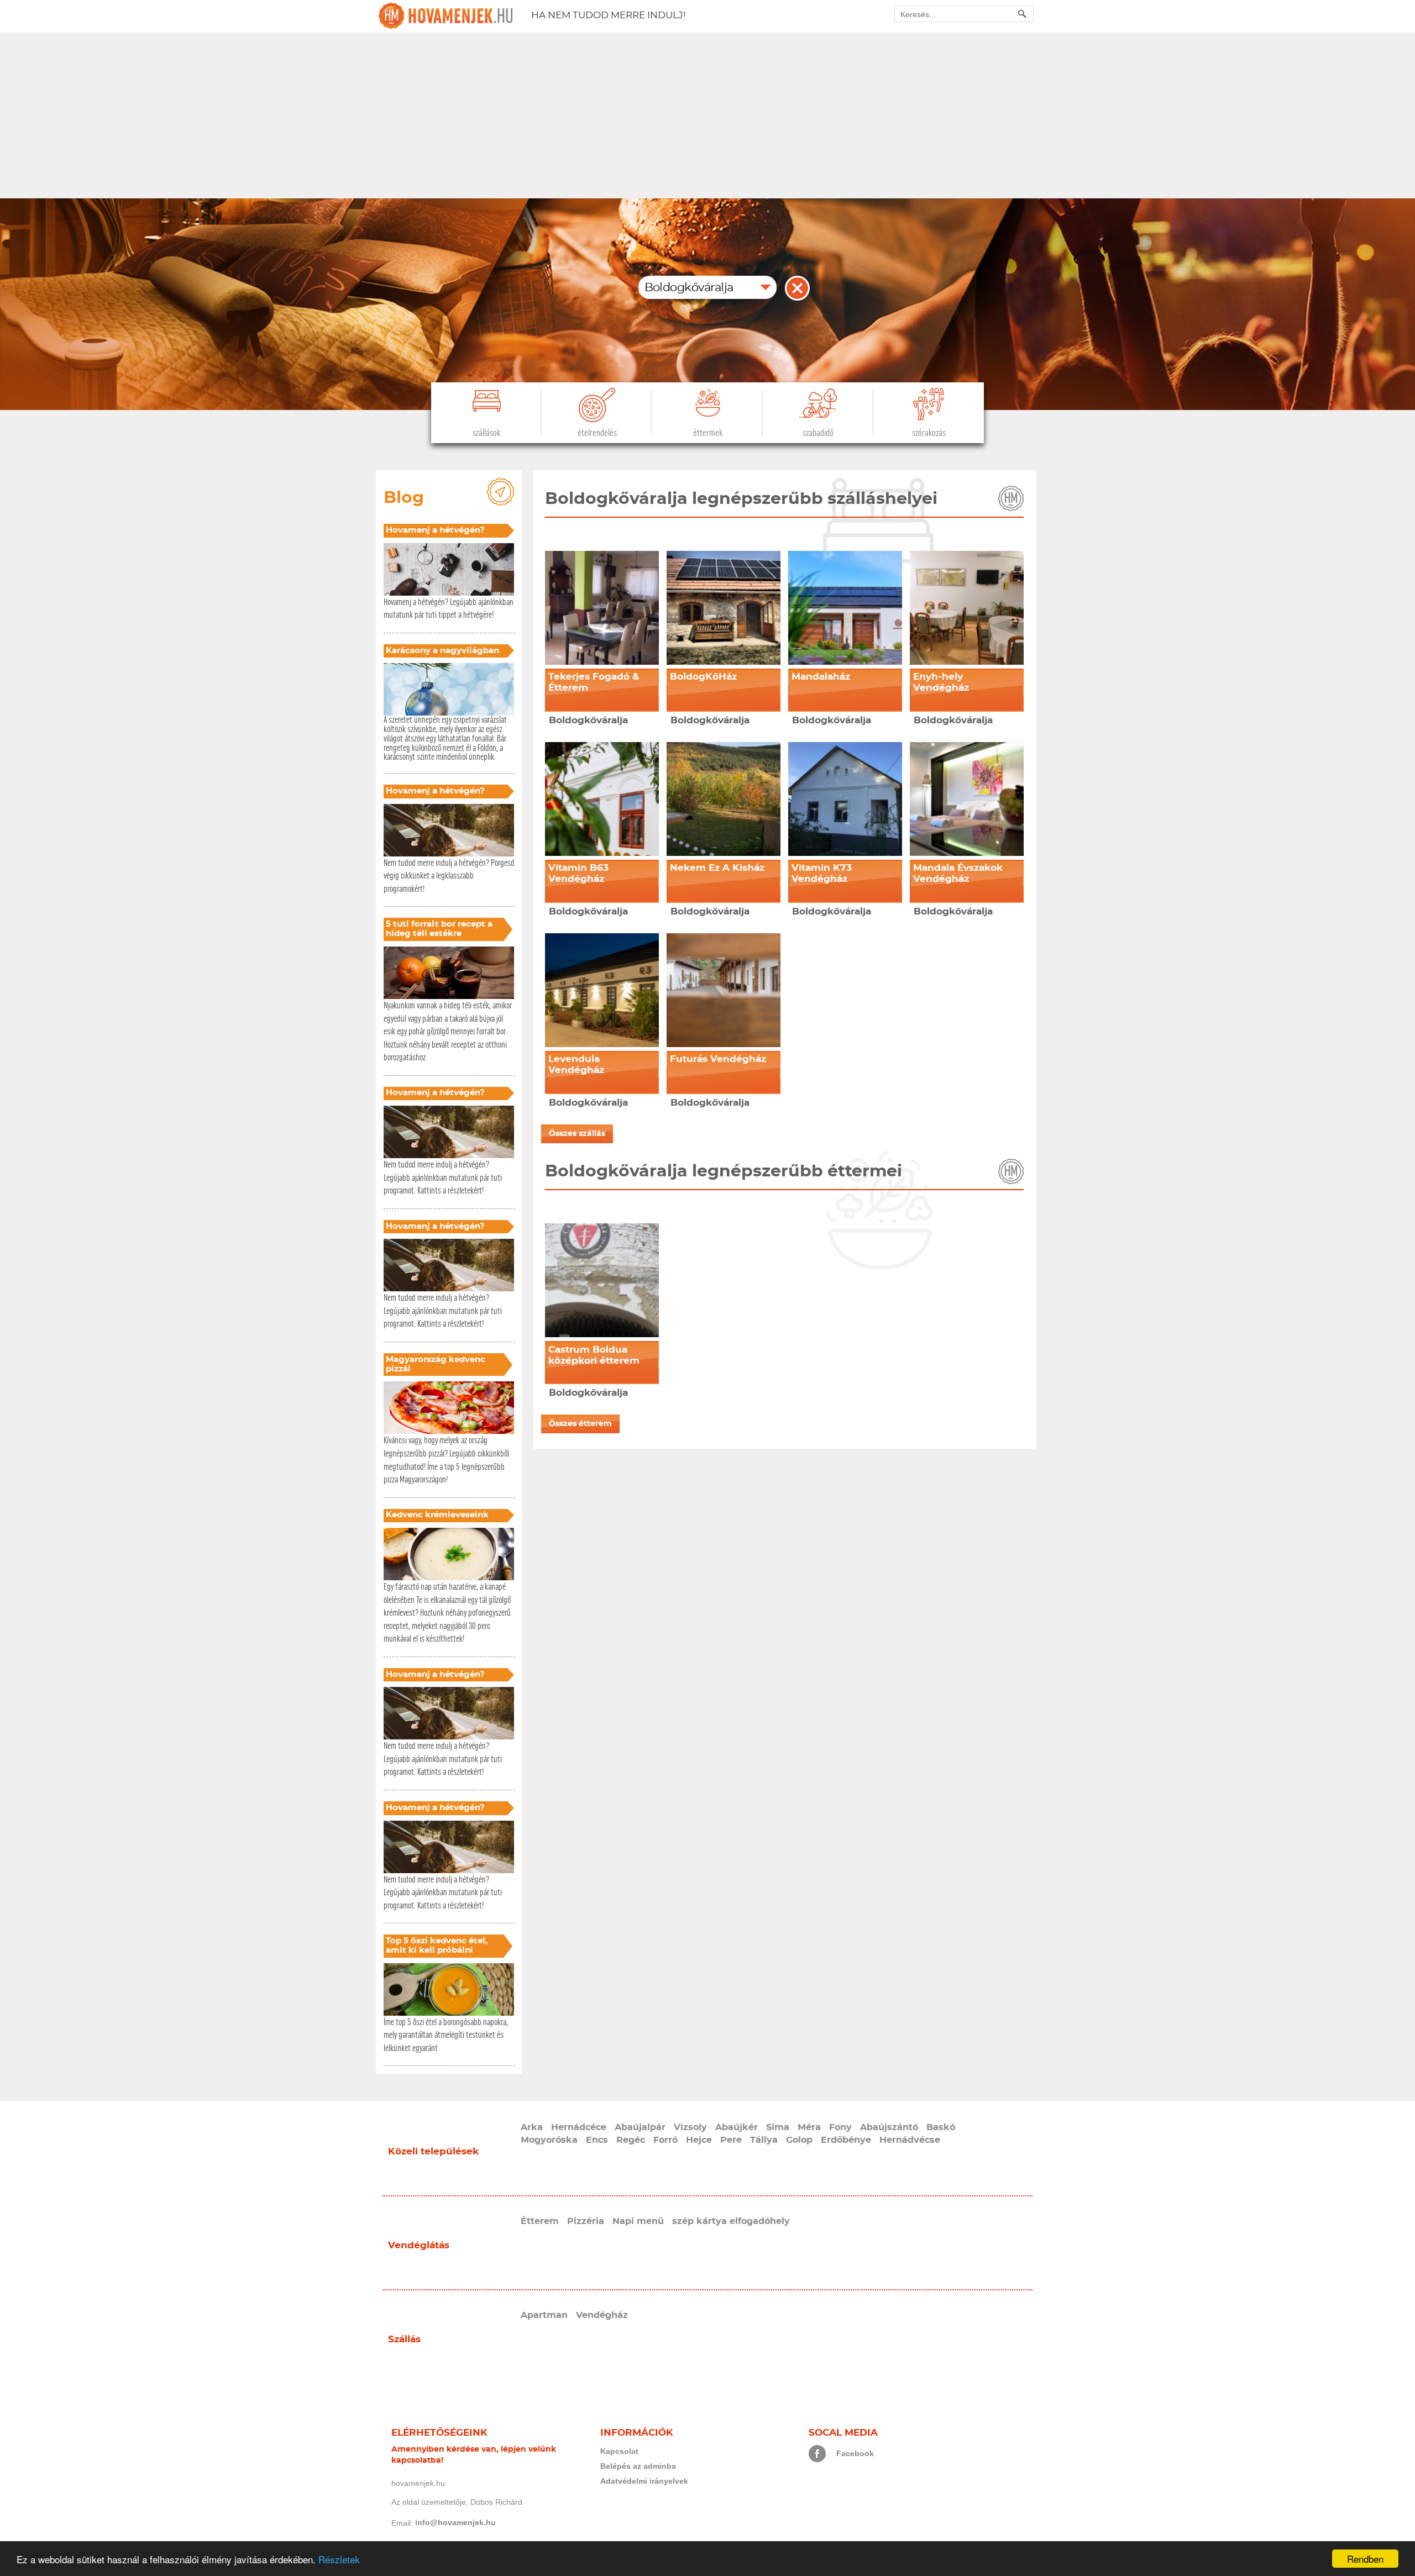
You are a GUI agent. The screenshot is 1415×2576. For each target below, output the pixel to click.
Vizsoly (690, 2127)
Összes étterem (580, 1424)
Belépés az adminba (638, 2466)
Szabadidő (818, 433)
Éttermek (708, 433)
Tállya (764, 2140)
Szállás (404, 2339)
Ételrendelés (597, 433)
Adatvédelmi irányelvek (644, 2481)
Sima (778, 2127)
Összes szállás (577, 1134)
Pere (731, 2140)
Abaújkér (737, 2127)
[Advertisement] (707, 115)
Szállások (486, 433)
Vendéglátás (419, 2245)
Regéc (631, 2140)
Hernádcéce (579, 2127)
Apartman (544, 2315)
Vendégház (602, 2315)
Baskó (941, 2127)
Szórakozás (929, 433)
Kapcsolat (619, 2451)
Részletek (339, 2559)
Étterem (540, 2221)
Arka (532, 2127)
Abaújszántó (889, 2127)
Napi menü (638, 2221)
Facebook (855, 2453)
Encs (597, 2140)
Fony (840, 2127)
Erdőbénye (846, 2140)
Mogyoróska (549, 2140)
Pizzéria (586, 2221)
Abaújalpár (640, 2127)
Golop (799, 2140)
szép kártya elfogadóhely (731, 2221)
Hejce (699, 2140)
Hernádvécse (910, 2140)
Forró (665, 2140)
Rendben (1365, 2559)
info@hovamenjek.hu (455, 2522)
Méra (809, 2127)
